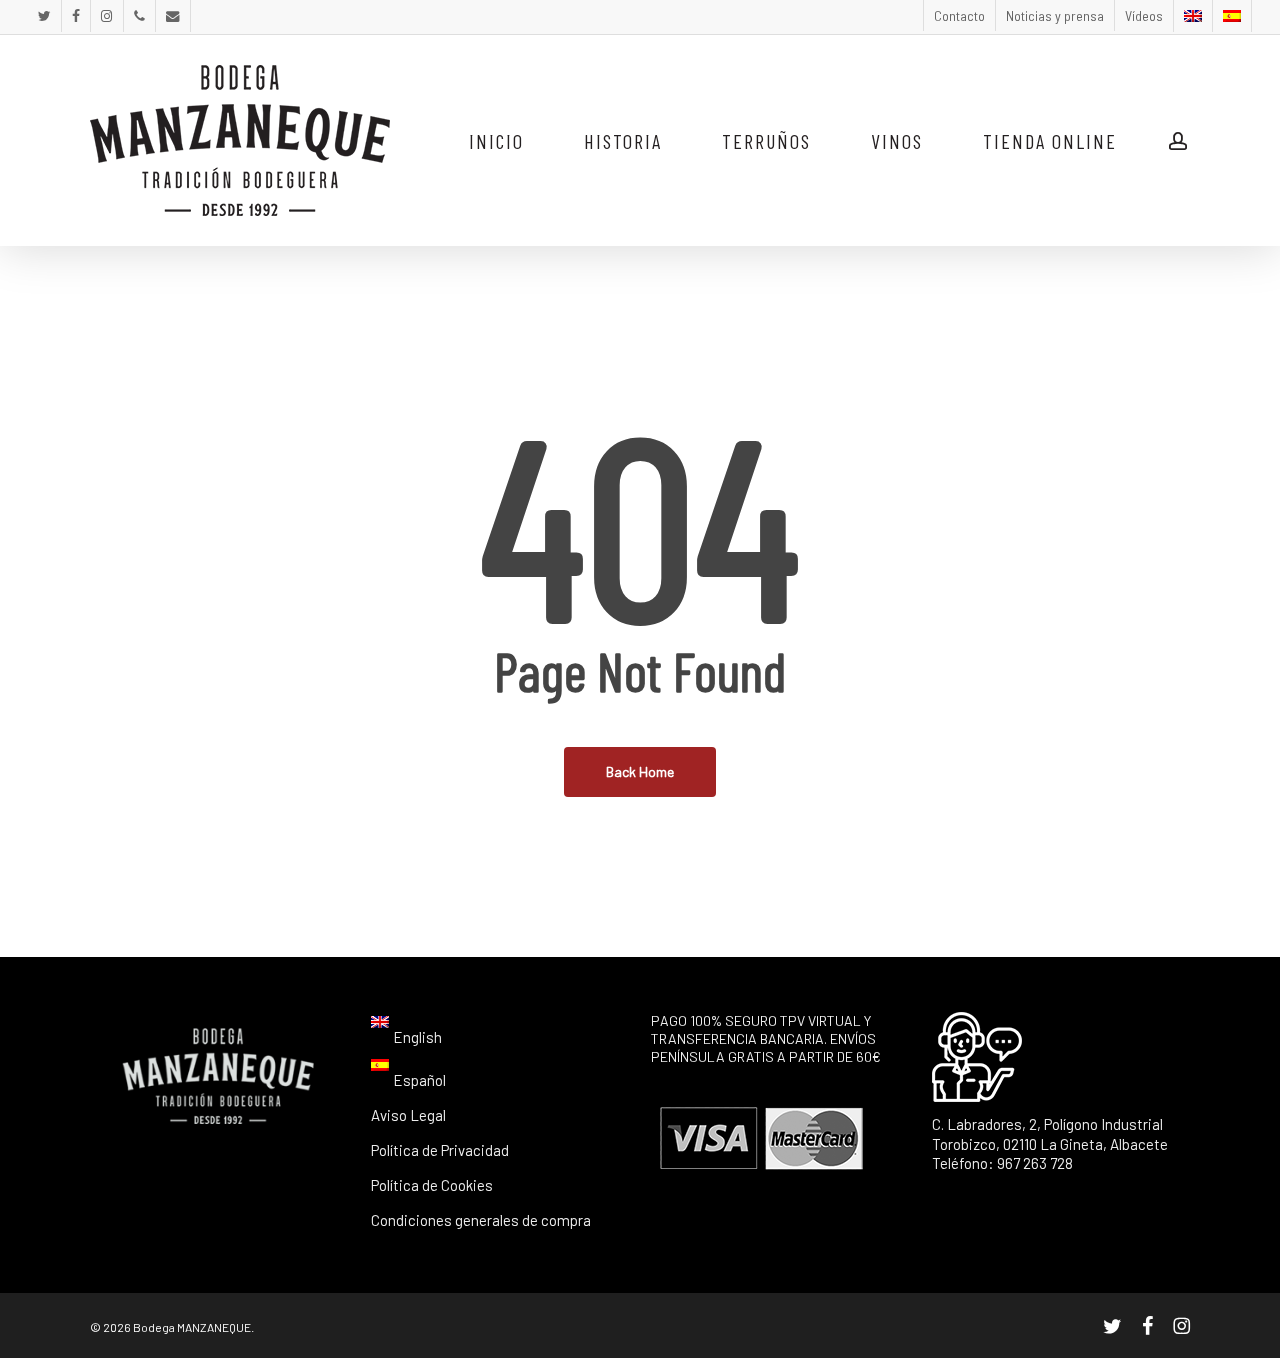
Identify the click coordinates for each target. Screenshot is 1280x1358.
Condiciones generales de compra (481, 1220)
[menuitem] (1192, 16)
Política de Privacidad (440, 1150)
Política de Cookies (432, 1185)
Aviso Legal (408, 1115)
